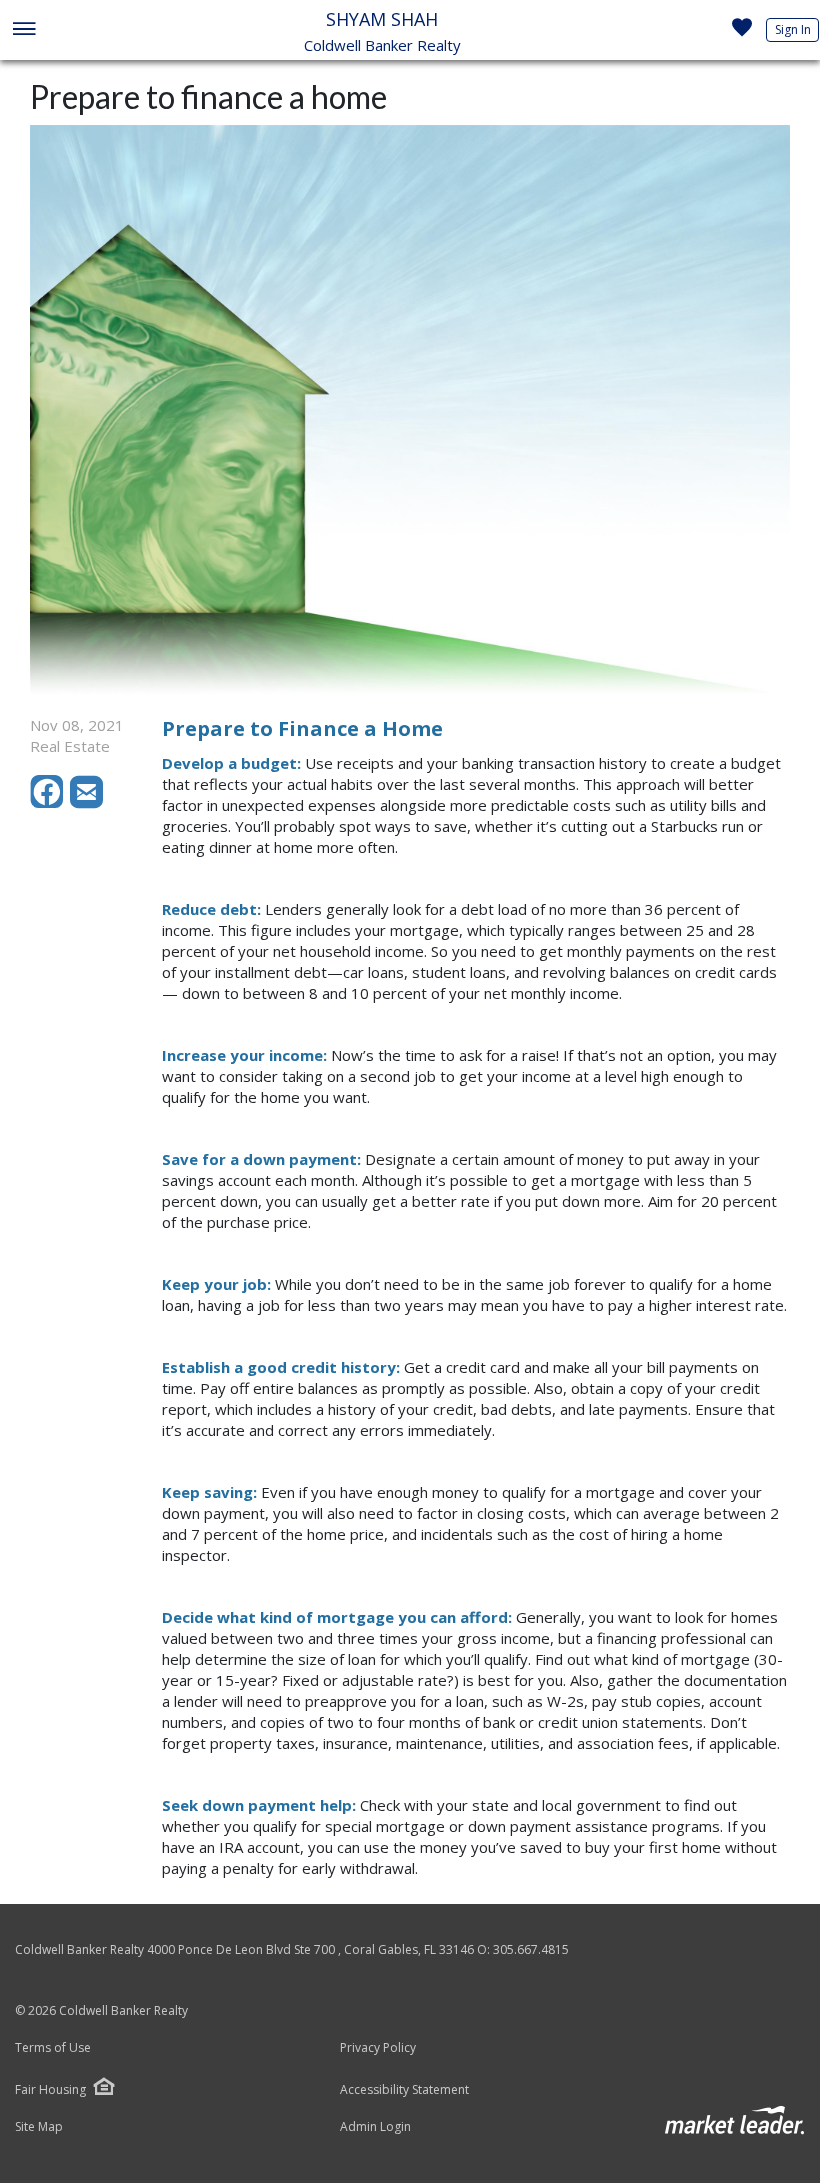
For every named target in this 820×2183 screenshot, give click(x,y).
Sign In (793, 29)
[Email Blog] (88, 803)
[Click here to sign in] (742, 33)
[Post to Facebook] (50, 803)
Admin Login (375, 2127)
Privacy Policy (378, 2048)
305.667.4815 (531, 1949)
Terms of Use (53, 2048)
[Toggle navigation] (23, 30)
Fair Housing (50, 2089)
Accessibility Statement (404, 2090)
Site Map (39, 2127)
